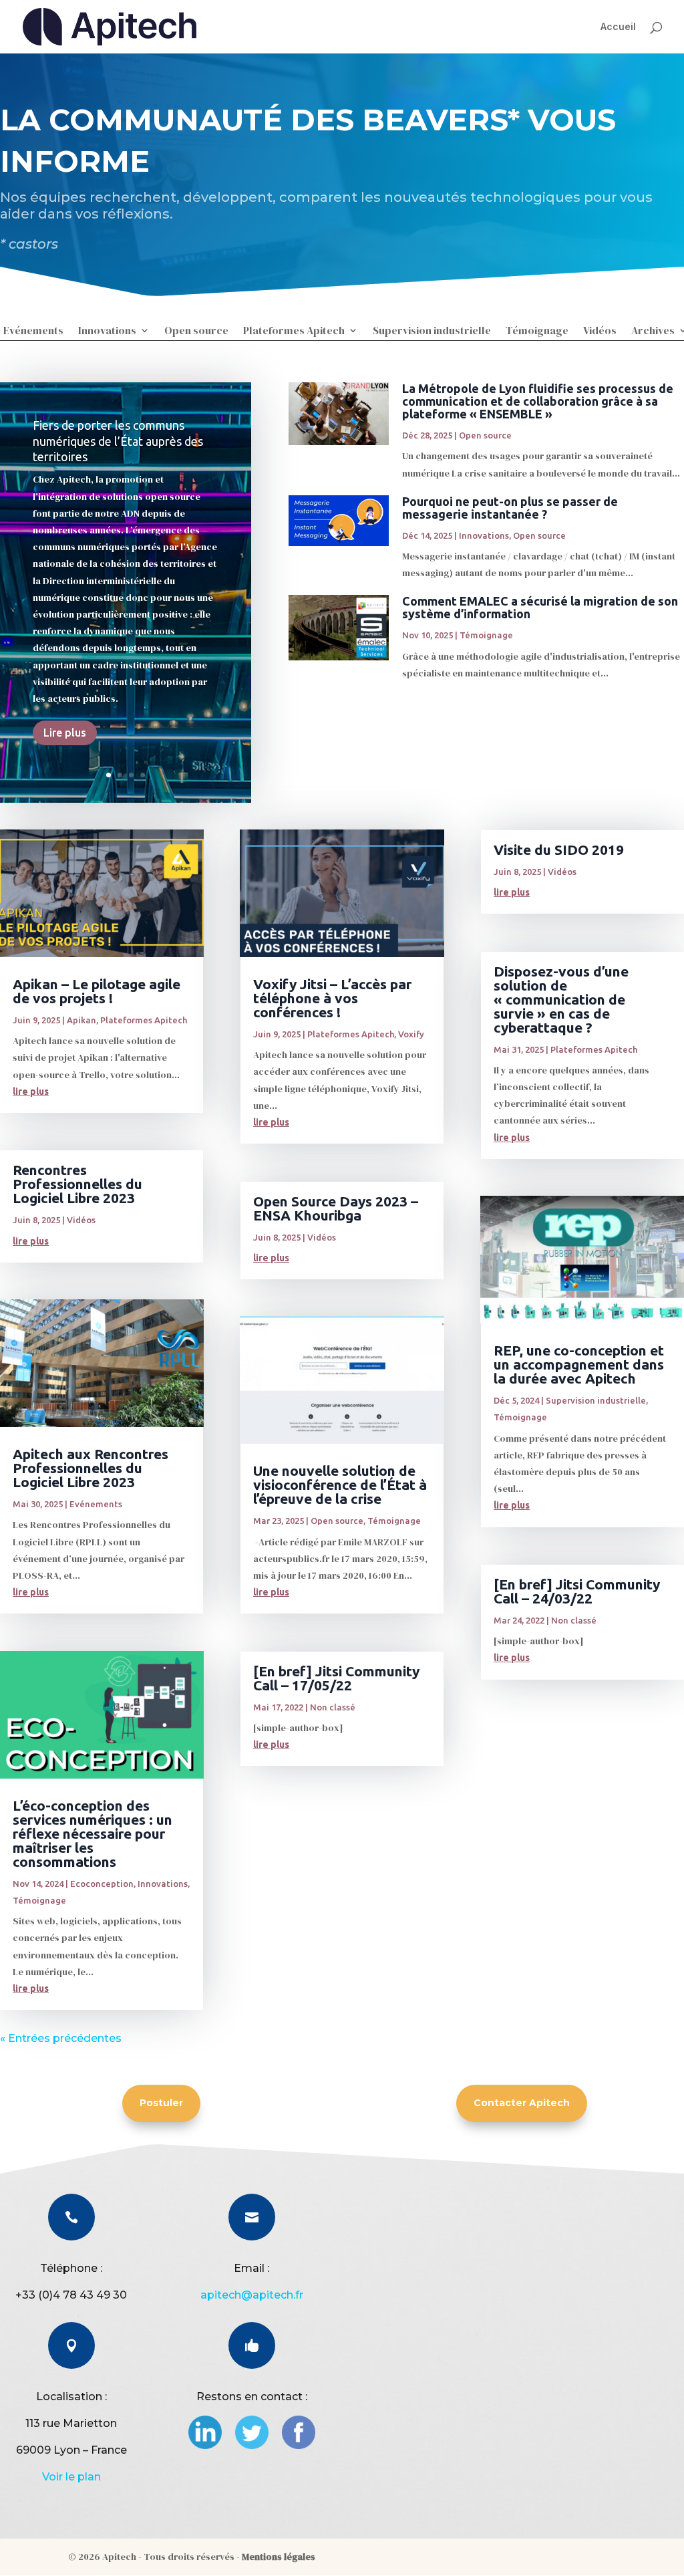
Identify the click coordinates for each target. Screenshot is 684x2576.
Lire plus (65, 733)
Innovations (107, 332)
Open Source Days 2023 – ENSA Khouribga (336, 1208)
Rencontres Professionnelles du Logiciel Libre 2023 (77, 1184)
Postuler (161, 2103)
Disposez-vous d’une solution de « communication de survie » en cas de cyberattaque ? (561, 999)
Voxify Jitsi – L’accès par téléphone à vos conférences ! (332, 998)
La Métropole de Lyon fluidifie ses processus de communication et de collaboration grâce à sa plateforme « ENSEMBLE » (538, 401)
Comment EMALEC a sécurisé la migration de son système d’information (540, 607)
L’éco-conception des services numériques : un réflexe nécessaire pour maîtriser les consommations (93, 1833)
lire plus (31, 1091)
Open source (196, 332)
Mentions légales (279, 2557)
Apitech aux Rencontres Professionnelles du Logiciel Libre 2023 (91, 1468)
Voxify (411, 1034)
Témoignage (537, 332)
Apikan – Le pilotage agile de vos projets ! (97, 991)
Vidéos (600, 332)
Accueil (618, 26)
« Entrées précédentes (61, 2038)
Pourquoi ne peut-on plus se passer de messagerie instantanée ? (510, 508)
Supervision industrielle (432, 332)
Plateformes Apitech (294, 332)
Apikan (81, 1020)
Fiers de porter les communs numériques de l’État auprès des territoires (118, 441)
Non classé (333, 1707)
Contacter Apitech (522, 2103)
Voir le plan (71, 2477)
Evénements (33, 332)
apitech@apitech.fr (252, 2295)
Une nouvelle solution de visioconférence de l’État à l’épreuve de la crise (340, 1485)
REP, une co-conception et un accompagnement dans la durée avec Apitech (579, 1364)
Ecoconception (102, 1884)
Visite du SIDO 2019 (559, 850)
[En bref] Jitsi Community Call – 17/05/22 (336, 1678)
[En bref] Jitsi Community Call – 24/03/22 (577, 1591)
